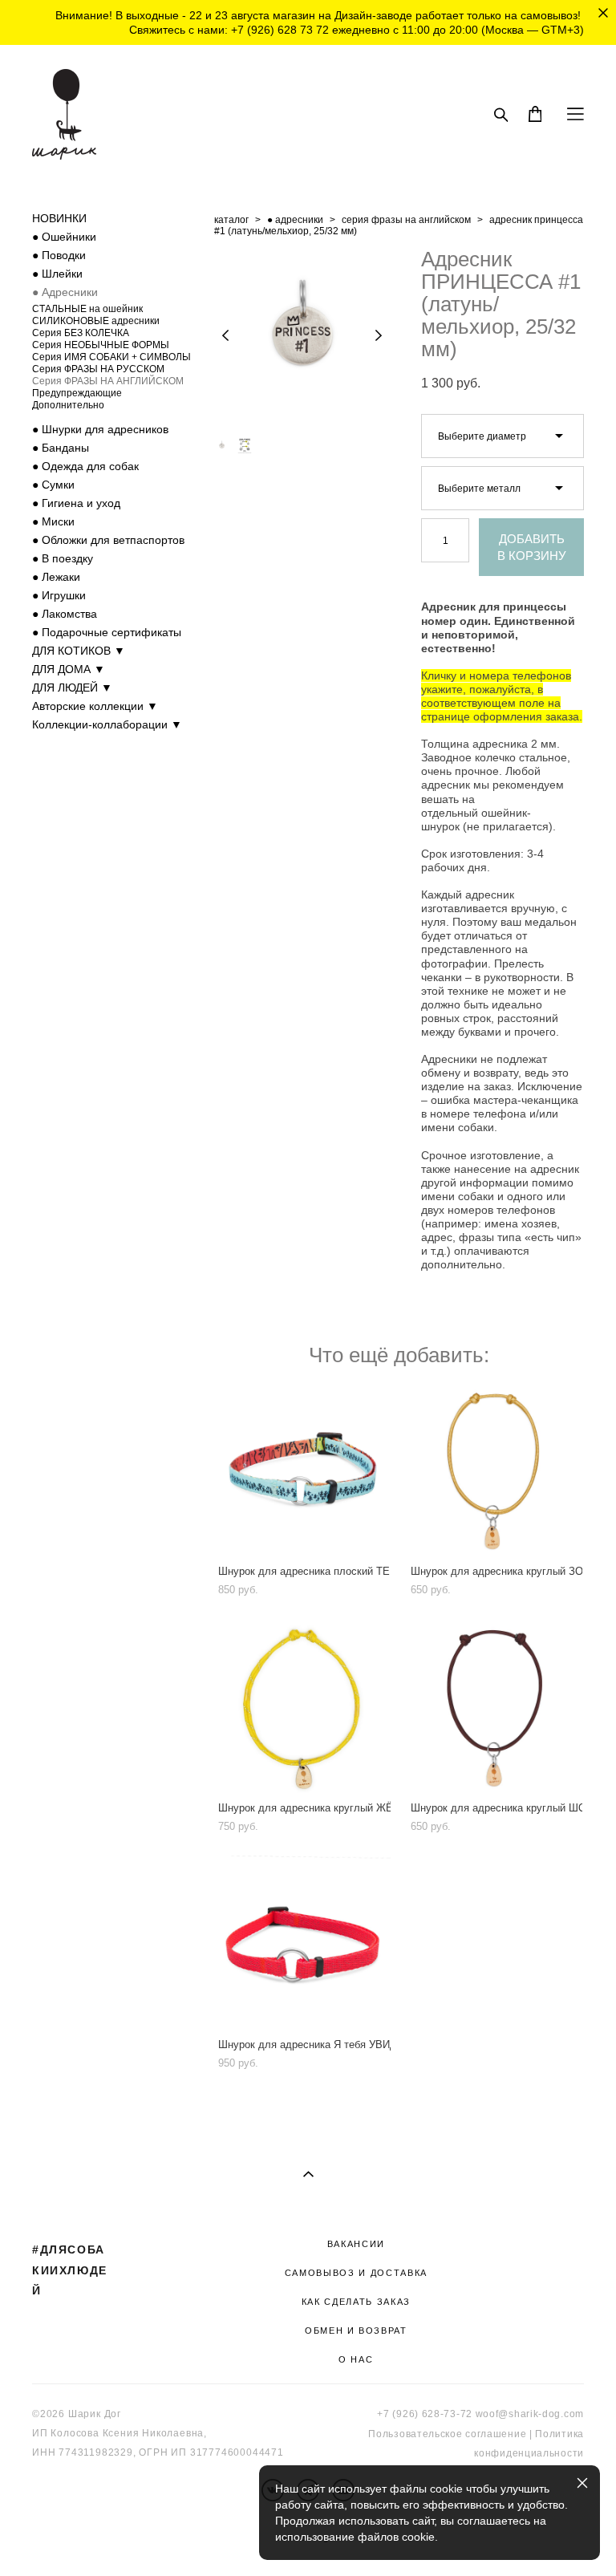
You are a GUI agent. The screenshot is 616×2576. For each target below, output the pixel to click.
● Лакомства (65, 614)
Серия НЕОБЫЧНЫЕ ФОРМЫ (101, 345)
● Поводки (59, 255)
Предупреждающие (77, 393)
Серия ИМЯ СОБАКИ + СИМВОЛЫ (111, 357)
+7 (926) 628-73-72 (425, 2414)
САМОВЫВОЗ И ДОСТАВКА (356, 2273)
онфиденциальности (531, 2453)
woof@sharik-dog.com (530, 2414)
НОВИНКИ (59, 218)
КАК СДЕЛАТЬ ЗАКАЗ (356, 2302)
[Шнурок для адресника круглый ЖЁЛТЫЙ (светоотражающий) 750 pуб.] (302, 1707)
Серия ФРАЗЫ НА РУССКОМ (98, 369)
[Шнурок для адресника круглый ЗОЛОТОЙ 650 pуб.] (495, 1470)
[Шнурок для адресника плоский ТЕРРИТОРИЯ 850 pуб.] (302, 1470)
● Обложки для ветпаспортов (108, 540)
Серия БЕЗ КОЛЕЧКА (81, 333)
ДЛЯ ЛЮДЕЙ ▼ (72, 688)
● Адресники (65, 292)
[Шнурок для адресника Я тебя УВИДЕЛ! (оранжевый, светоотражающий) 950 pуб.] (302, 1943)
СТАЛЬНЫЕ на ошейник (87, 309)
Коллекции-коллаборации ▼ (107, 724)
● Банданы (61, 448)
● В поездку (63, 558)
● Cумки (53, 485)
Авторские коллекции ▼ (95, 706)
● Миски (53, 521)
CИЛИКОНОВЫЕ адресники (96, 321)
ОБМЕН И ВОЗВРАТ (356, 2331)
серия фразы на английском (406, 220)
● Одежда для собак (85, 466)
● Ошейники (64, 237)
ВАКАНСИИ (356, 2244)
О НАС (356, 2359)
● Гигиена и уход (76, 503)
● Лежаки (56, 577)
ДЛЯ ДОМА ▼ (69, 669)
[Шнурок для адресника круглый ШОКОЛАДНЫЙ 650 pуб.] (495, 1707)
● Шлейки (57, 274)
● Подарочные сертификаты (107, 632)
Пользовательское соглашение (447, 2434)
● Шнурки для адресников (100, 429)
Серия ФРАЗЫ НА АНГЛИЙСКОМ (108, 381)
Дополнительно (68, 405)
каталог (231, 220)
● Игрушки (59, 595)
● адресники (295, 220)
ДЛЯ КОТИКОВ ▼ (79, 651)
